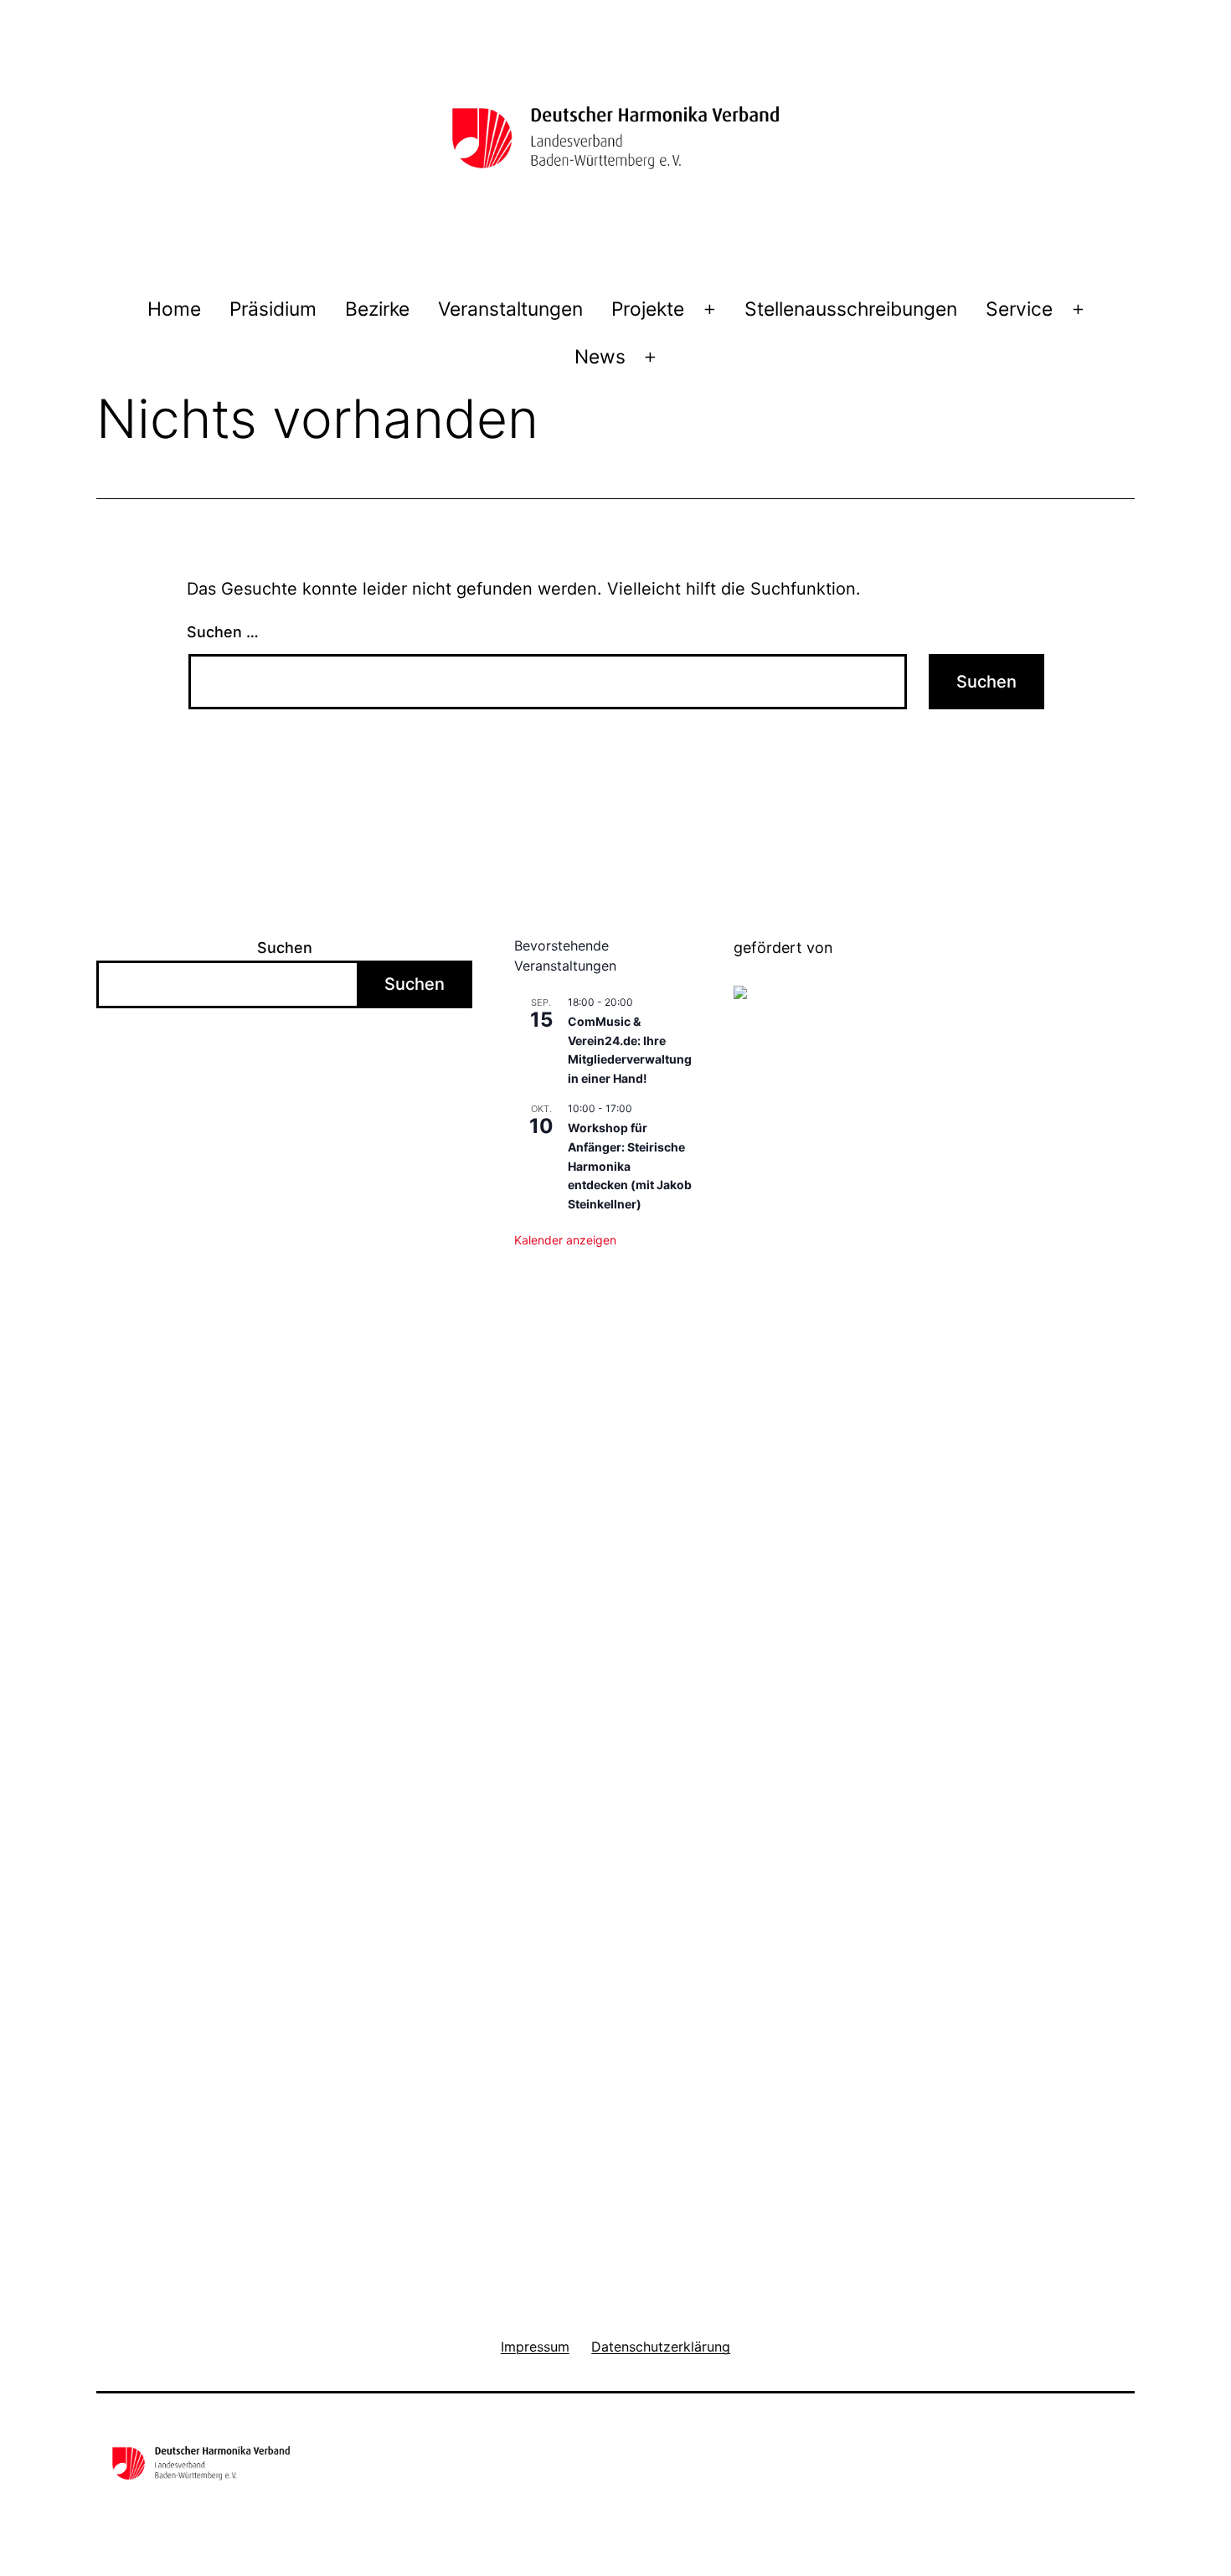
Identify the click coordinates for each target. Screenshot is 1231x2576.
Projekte (648, 309)
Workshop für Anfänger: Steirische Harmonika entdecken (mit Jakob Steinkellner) (630, 1166)
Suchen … (223, 632)
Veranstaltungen (510, 309)
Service (1019, 309)
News (600, 357)
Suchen (285, 948)
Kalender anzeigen (565, 1240)
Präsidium (273, 309)
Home (174, 309)
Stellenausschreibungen (851, 309)
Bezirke (377, 309)
